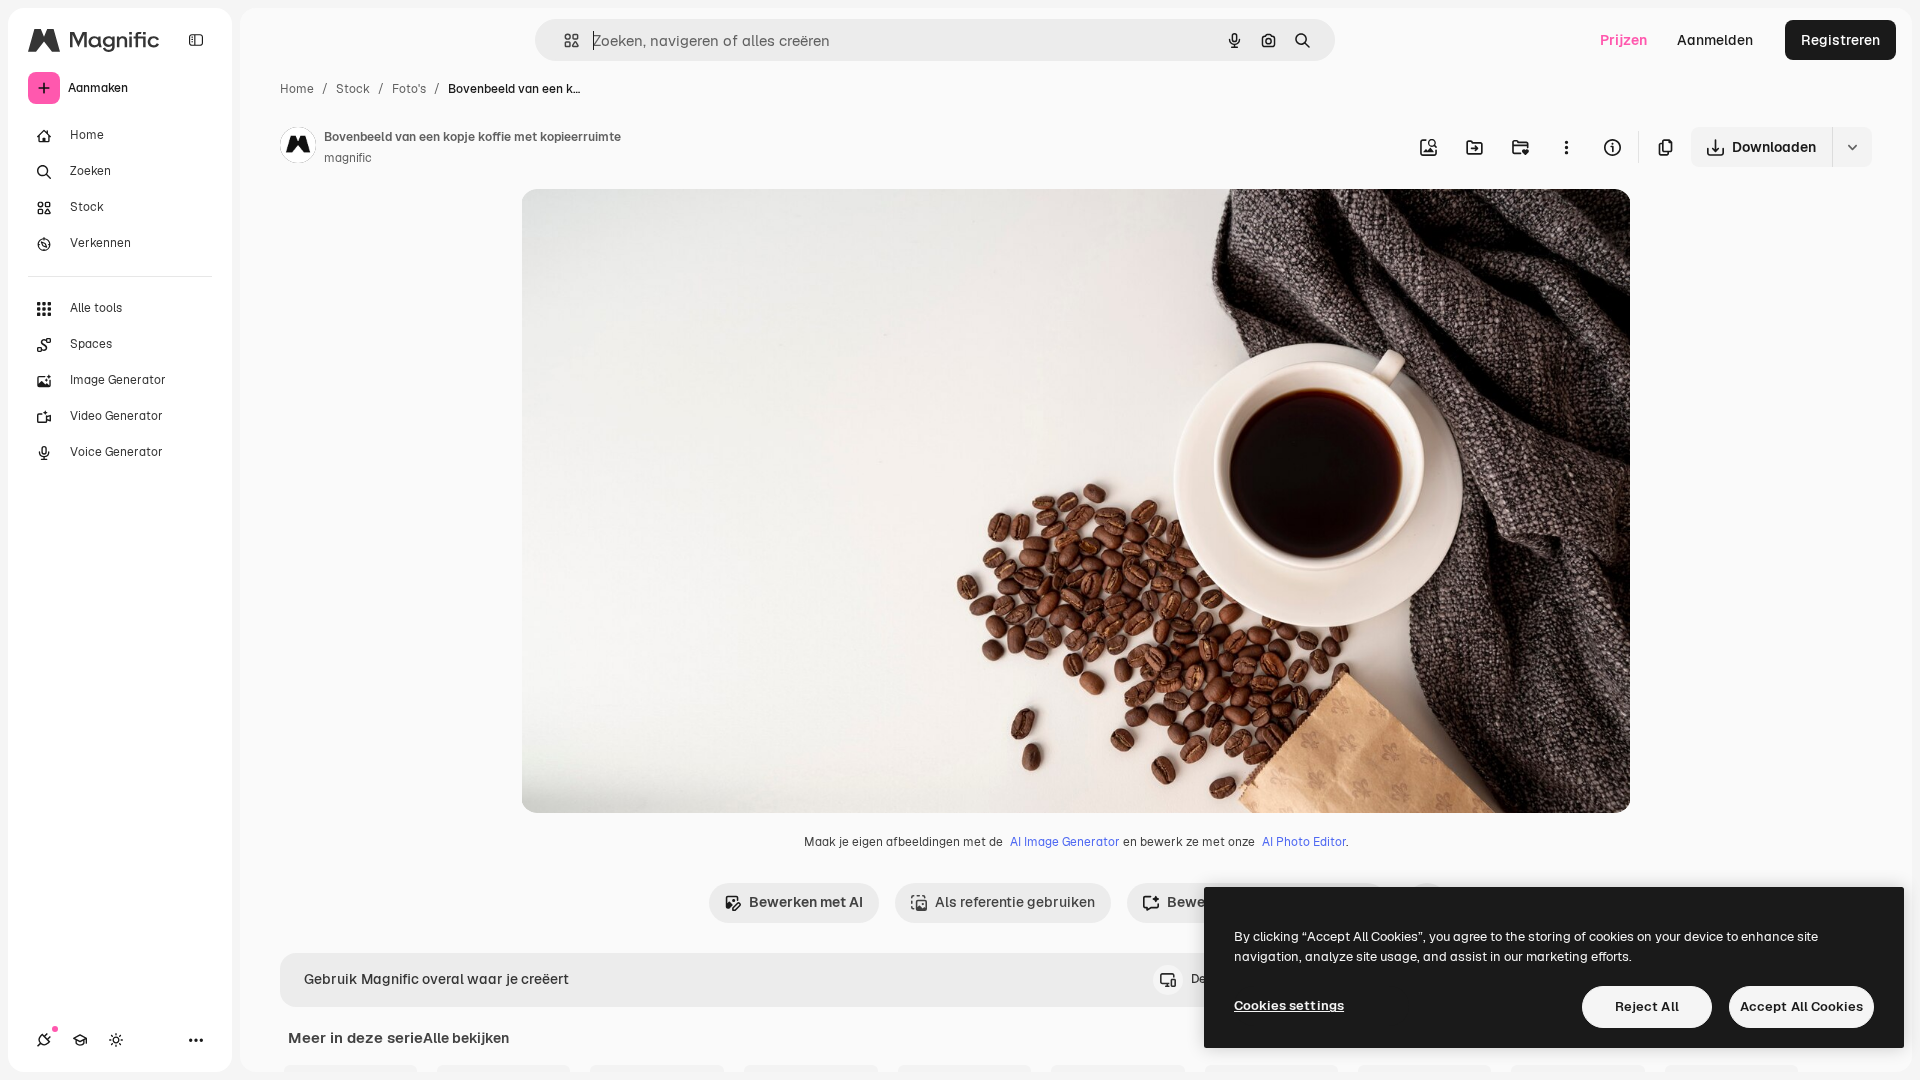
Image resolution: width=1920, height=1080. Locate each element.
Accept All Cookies (1801, 1006)
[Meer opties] (1566, 147)
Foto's (409, 89)
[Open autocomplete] (563, 40)
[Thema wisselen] (116, 1040)
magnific (348, 158)
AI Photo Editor (1304, 842)
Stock (353, 89)
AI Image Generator (1065, 842)
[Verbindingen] (44, 1040)
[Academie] (80, 1040)
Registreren (1840, 40)
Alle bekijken (466, 1038)
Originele (652, 227)
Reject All (1647, 1006)
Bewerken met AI (806, 902)
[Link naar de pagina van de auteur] (298, 148)
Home (297, 89)
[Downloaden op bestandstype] (1852, 147)
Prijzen (1623, 40)
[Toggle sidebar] (196, 40)
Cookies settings (1289, 1005)
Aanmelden (1715, 40)
